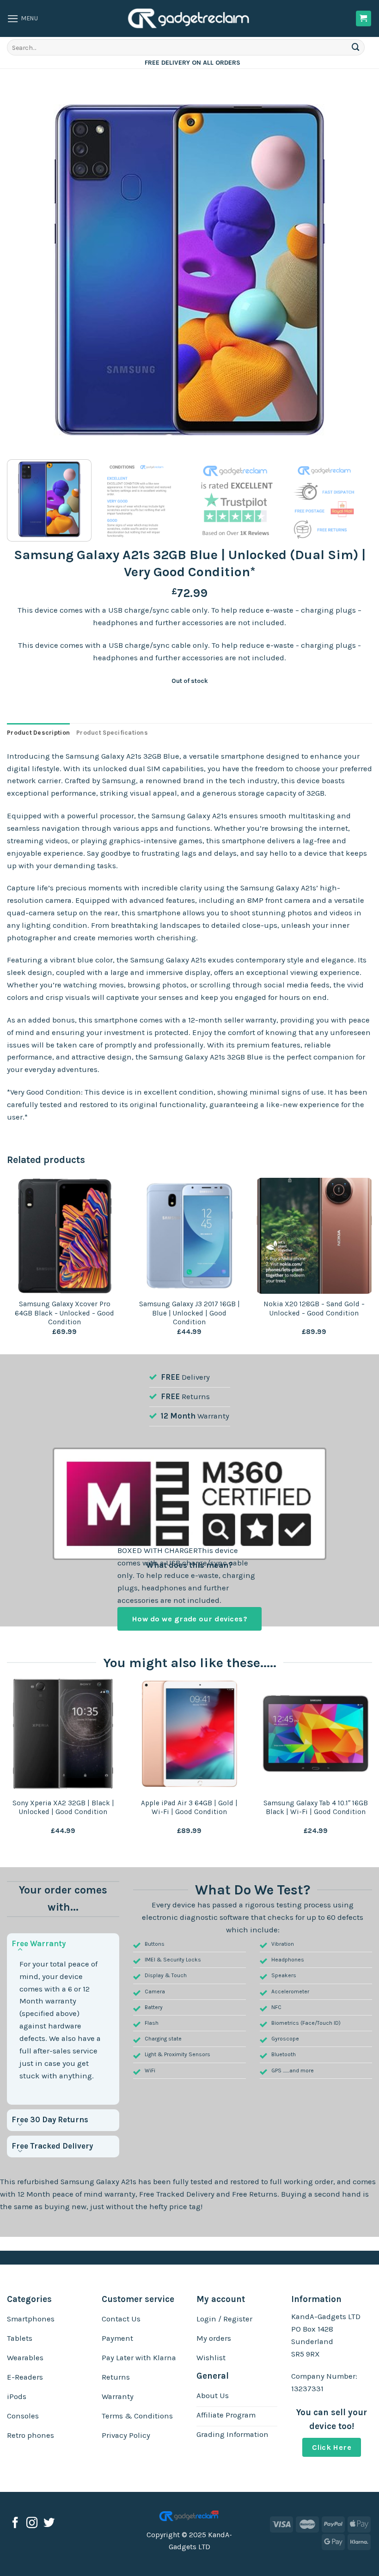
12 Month (178, 1416)
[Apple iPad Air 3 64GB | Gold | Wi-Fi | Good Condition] (189, 1734)
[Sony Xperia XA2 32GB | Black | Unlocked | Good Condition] (63, 1734)
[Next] (353, 270)
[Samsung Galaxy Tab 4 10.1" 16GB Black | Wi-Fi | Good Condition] (316, 1734)
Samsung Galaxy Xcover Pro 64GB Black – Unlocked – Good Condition (64, 1313)
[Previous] (26, 270)
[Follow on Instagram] (32, 2524)
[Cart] (364, 18)
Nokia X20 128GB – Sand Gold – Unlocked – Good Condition (314, 1309)
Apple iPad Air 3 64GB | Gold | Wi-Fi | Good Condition (189, 1808)
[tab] (38, 733)
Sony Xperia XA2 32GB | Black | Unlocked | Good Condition (63, 1808)
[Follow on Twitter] (49, 2524)
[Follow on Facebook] (15, 2524)
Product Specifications (112, 733)
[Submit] (356, 47)
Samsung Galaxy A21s (98, 2182)
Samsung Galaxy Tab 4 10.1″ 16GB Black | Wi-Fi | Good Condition (316, 1808)
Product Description (38, 733)
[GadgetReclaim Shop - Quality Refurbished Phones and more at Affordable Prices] (189, 18)
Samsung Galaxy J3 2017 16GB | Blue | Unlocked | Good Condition (189, 1313)
